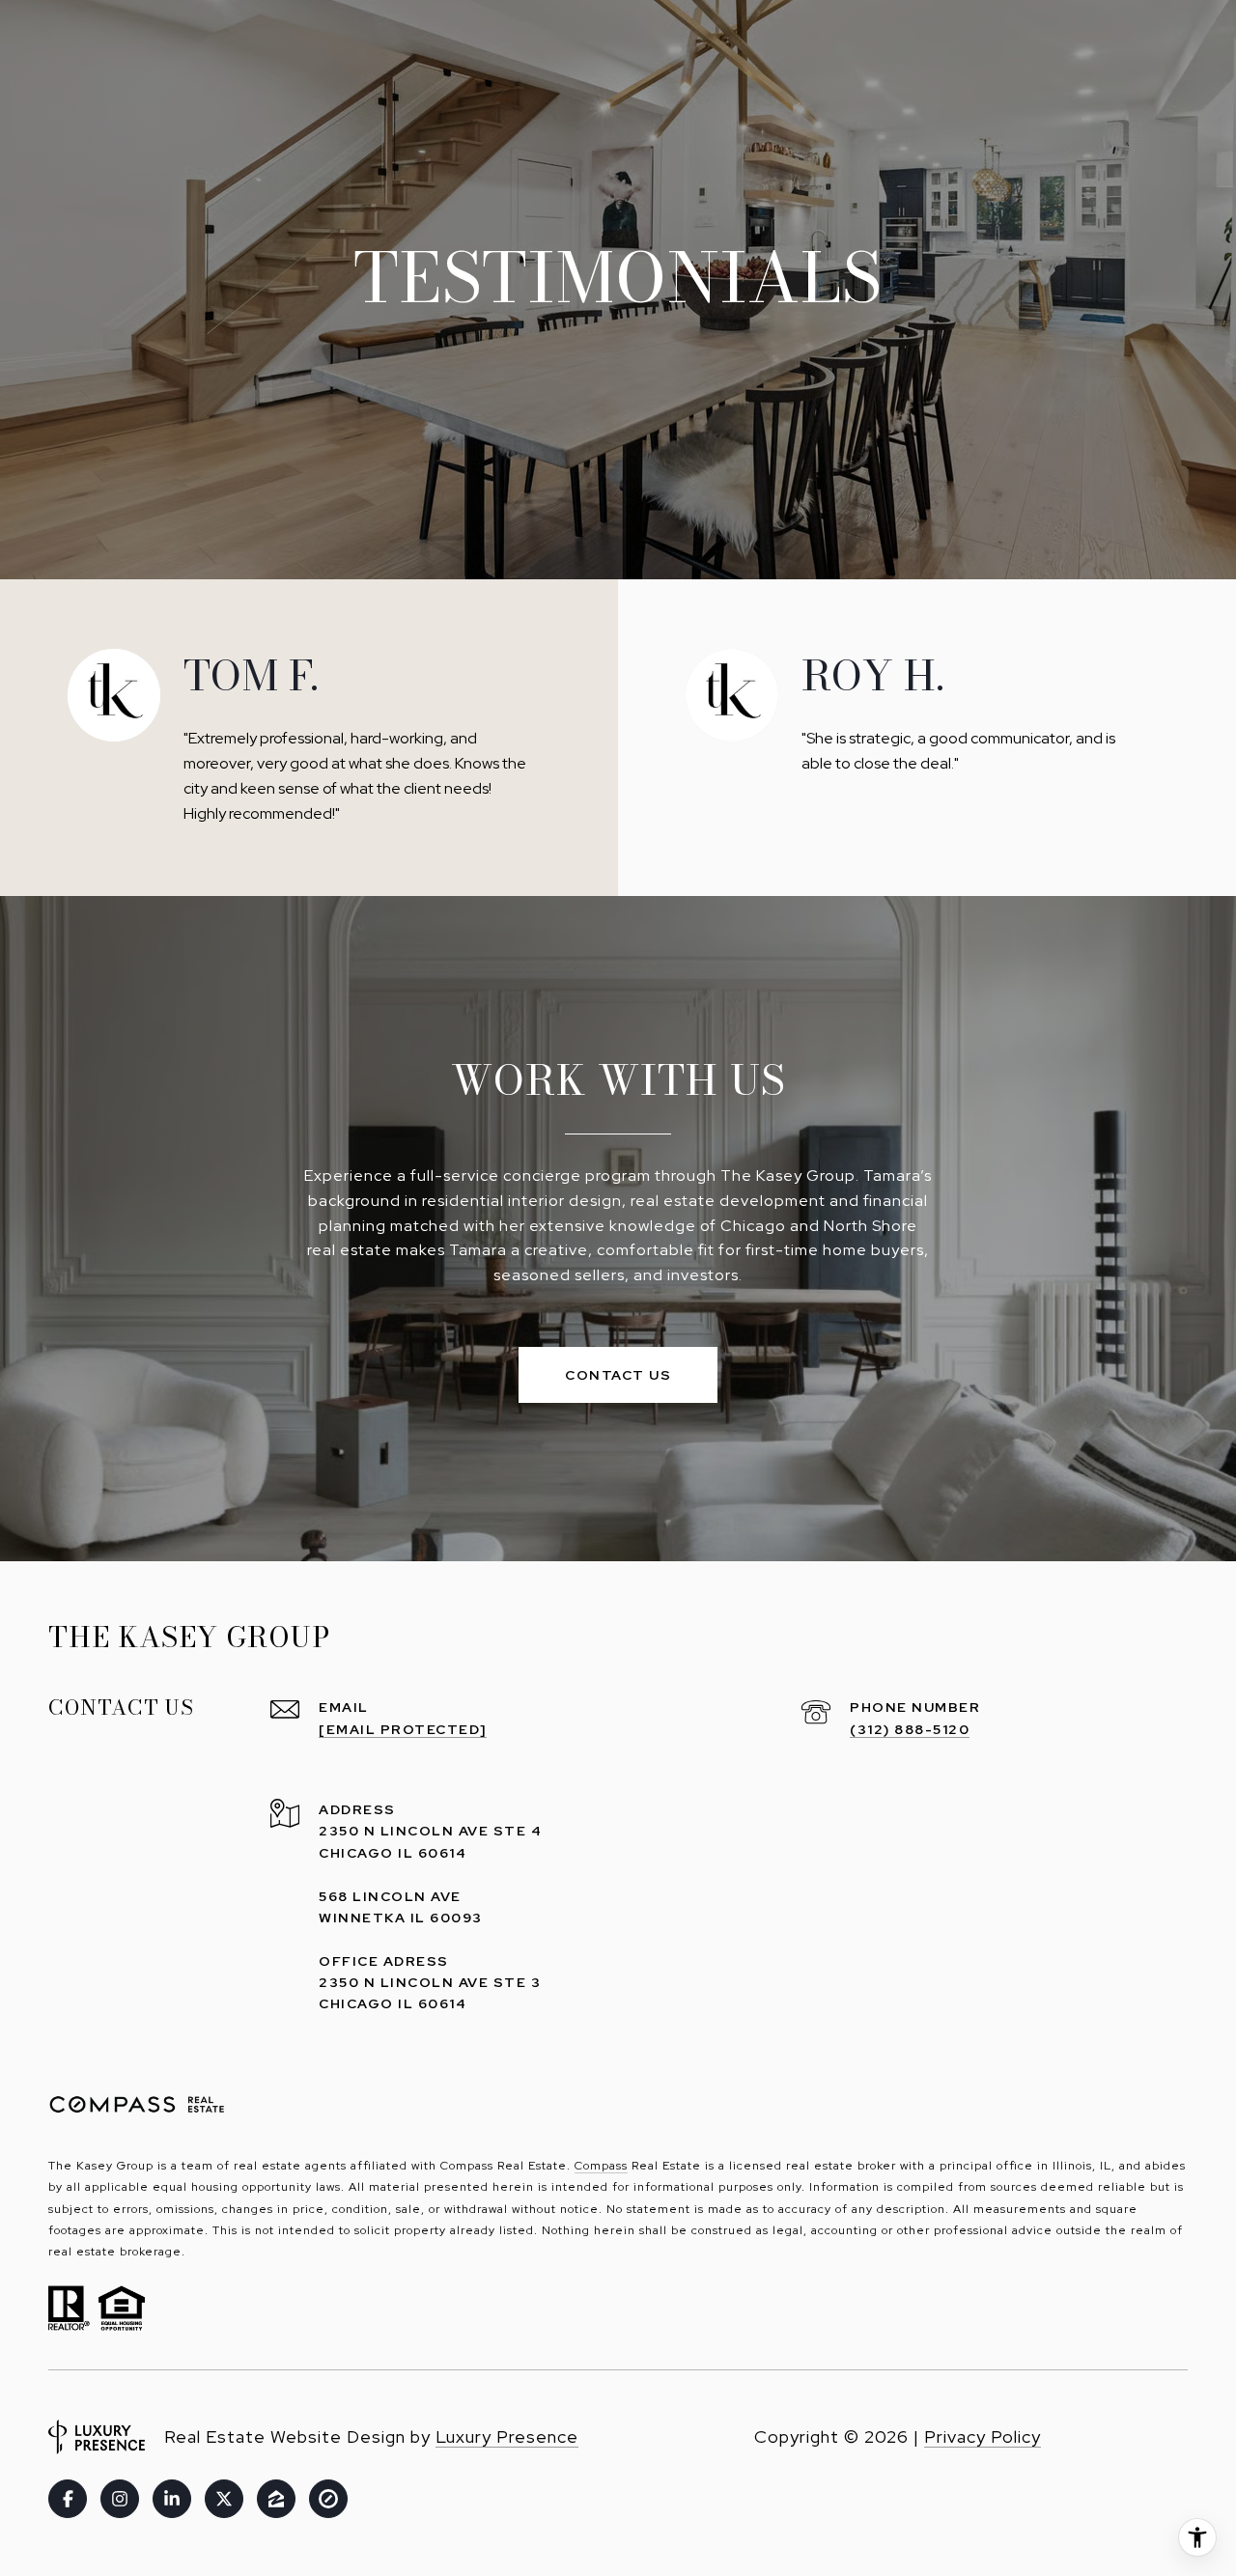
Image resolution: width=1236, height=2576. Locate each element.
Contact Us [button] (618, 1375)
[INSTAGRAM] (120, 2499)
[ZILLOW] (276, 2499)
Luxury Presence (507, 2436)
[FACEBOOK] (68, 2499)
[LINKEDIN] (172, 2499)
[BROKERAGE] (328, 2499)
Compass (601, 2166)
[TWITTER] (224, 2499)
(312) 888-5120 (910, 1729)
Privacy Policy (983, 2436)
